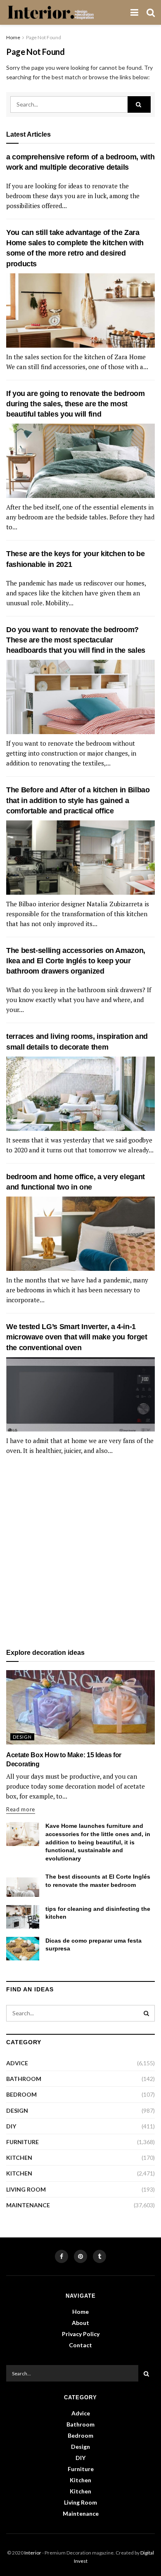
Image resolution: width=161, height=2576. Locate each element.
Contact (80, 2345)
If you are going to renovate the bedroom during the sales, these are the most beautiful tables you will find (76, 404)
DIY (11, 2126)
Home (13, 37)
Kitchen (19, 2158)
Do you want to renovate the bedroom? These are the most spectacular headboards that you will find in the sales (76, 640)
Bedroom (21, 2094)
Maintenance (28, 2205)
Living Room (26, 2189)
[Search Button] (139, 104)
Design (22, 1737)
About (80, 2323)
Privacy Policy (81, 2334)
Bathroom (24, 2079)
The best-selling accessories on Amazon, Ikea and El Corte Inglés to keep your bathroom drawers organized (76, 961)
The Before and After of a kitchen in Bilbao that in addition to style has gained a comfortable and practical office (78, 800)
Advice (17, 2063)
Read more (21, 1809)
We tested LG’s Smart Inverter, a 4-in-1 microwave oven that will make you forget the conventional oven (77, 1337)
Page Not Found (44, 37)
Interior (33, 2553)
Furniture (22, 2142)
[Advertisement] (80, 1552)
